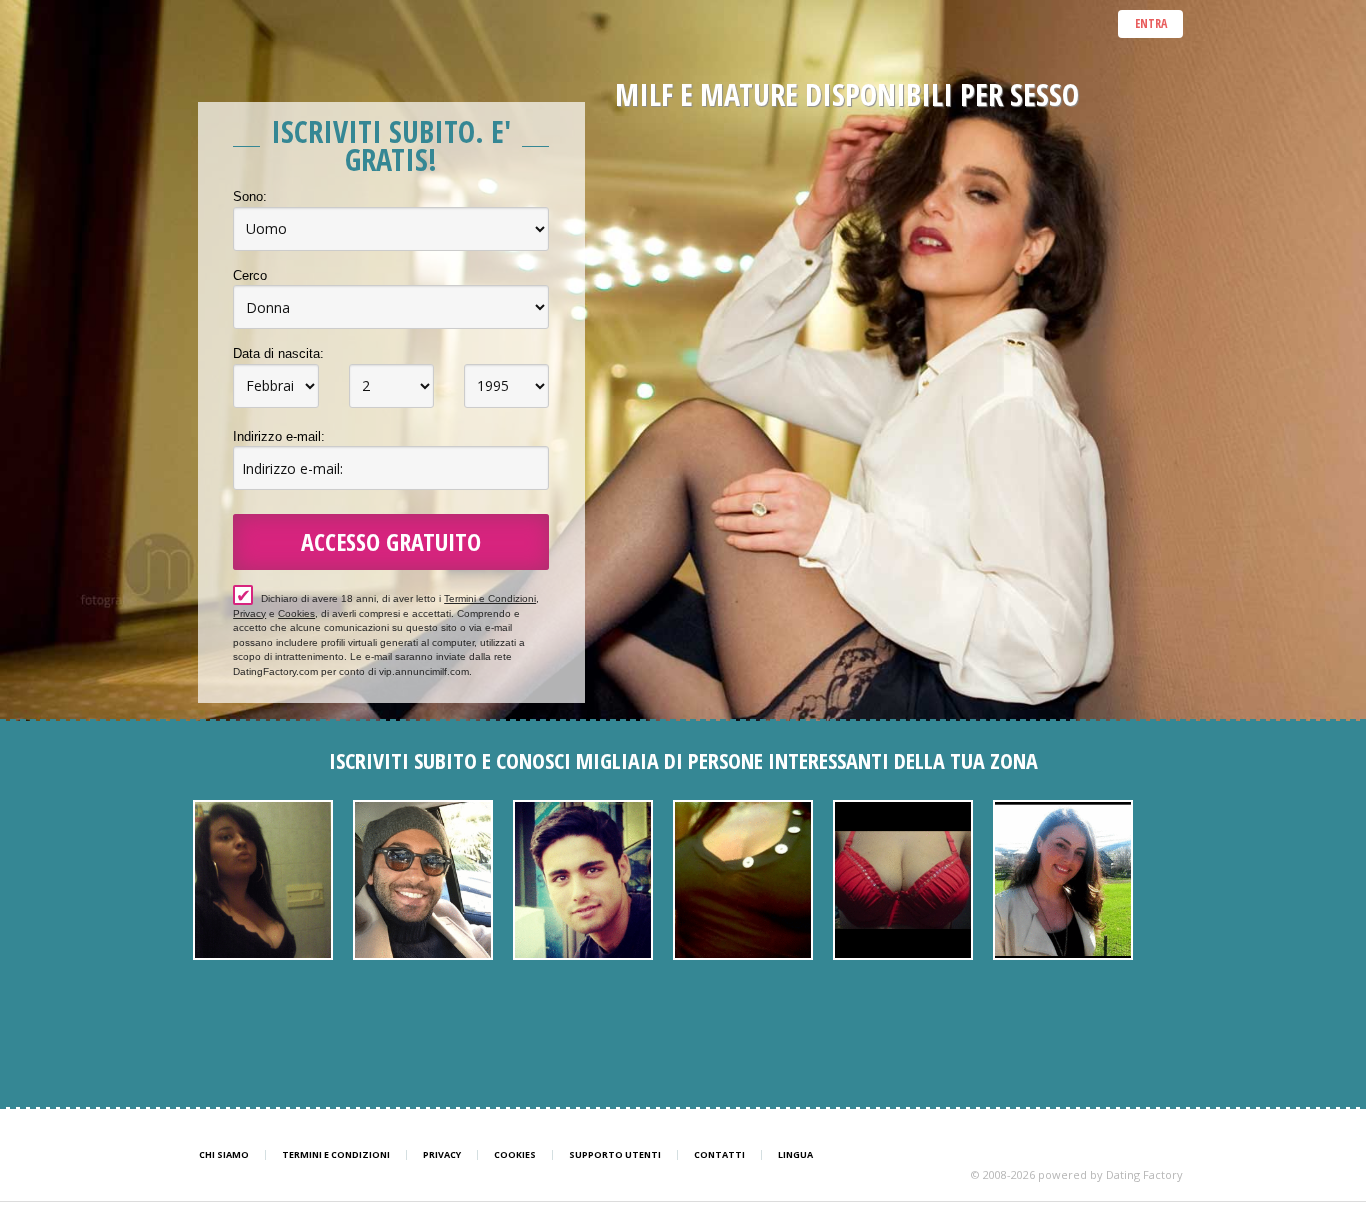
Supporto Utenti (615, 1155)
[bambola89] (263, 879)
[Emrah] (583, 879)
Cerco (250, 275)
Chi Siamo (224, 1155)
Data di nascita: (278, 353)
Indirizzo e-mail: (279, 436)
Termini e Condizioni (490, 598)
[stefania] (903, 879)
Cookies (296, 613)
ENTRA (1151, 23)
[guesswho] (1063, 879)
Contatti (719, 1155)
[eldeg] (423, 879)
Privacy (249, 613)
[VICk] (743, 879)
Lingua (795, 1155)
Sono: (250, 196)
